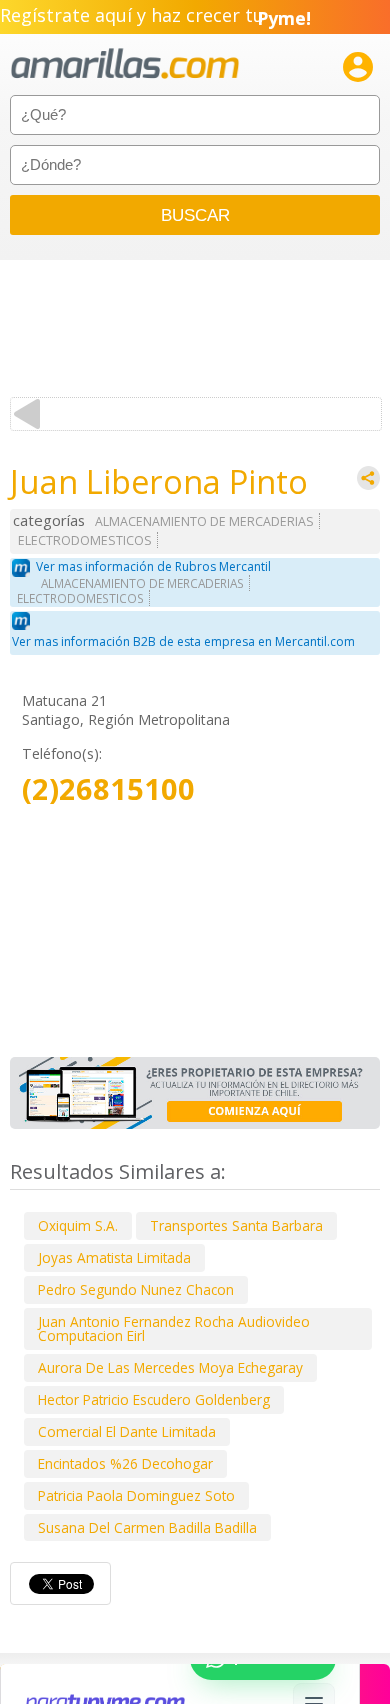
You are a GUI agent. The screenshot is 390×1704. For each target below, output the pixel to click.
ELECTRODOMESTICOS (85, 540)
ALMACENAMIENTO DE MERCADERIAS (204, 521)
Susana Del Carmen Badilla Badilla (147, 1527)
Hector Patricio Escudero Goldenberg (154, 1399)
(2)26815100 (108, 789)
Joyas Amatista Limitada (114, 1257)
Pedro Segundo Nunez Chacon (136, 1289)
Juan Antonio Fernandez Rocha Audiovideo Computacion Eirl (174, 1328)
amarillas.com (125, 64)
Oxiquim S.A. (78, 1225)
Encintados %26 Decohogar (125, 1463)
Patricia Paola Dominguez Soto (136, 1495)
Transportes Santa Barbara (236, 1225)
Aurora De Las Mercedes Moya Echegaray (170, 1367)
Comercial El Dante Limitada (127, 1431)
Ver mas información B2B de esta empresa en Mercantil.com (183, 641)
